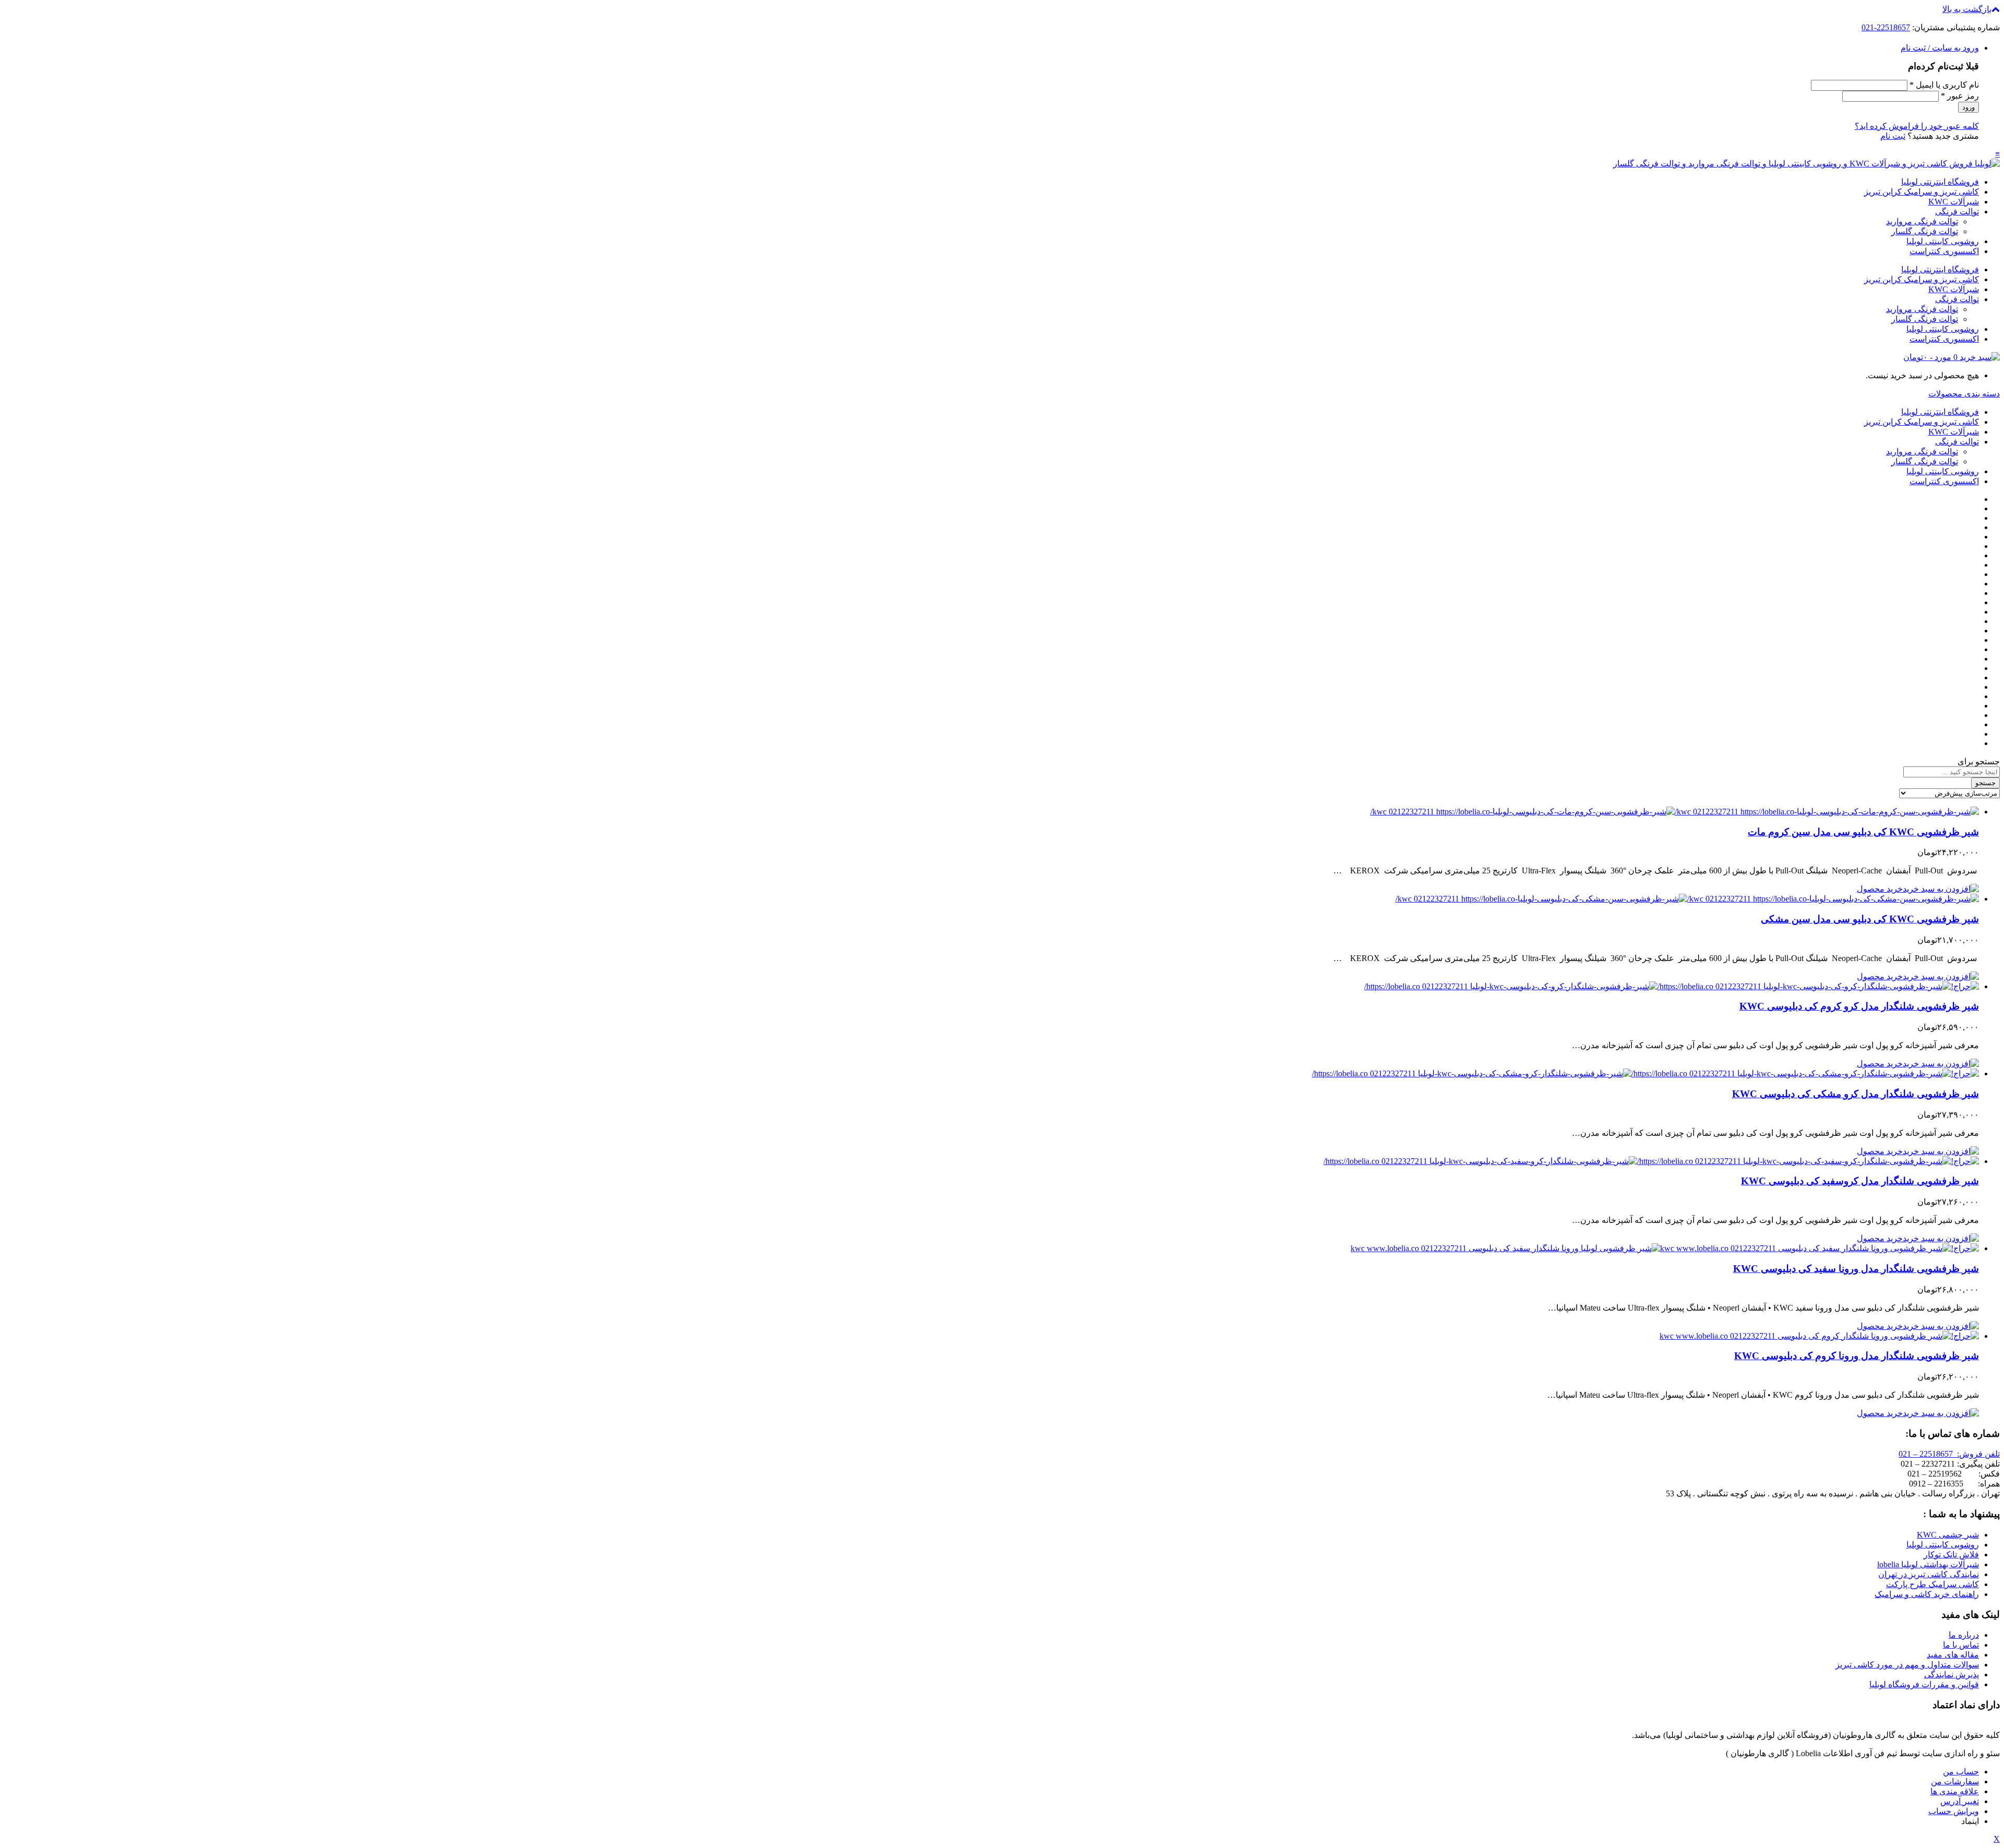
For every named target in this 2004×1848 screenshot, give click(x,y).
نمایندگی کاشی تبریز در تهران (1929, 1574)
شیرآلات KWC (1954, 202)
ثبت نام (1893, 136)
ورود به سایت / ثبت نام (1940, 48)
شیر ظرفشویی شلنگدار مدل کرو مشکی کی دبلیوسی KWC (1856, 1094)
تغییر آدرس (1960, 1801)
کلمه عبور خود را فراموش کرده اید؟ (1917, 126)
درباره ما (1964, 1635)
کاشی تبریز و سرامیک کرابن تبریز (1922, 192)
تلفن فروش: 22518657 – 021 (1949, 1454)
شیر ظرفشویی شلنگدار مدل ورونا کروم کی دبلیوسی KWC (1857, 1356)
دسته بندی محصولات (1964, 394)
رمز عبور (1960, 96)
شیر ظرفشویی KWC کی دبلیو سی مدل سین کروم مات (1863, 832)
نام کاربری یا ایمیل (1944, 85)
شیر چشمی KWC (1948, 1535)
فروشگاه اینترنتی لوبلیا (1940, 182)
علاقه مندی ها (1955, 1791)
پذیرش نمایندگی (1952, 1675)
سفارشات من (1955, 1781)
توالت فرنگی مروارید (1922, 221)
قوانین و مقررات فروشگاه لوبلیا (1924, 1684)
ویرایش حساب (1954, 1811)
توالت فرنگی (1957, 212)
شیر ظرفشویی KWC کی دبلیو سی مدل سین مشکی (1870, 919)
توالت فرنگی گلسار (1925, 231)
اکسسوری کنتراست (1944, 251)
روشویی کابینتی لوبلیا (1943, 241)
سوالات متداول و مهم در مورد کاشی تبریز (1907, 1665)
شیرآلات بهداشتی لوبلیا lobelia (1928, 1564)
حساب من (1961, 1772)
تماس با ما (1961, 1645)
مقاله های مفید (1953, 1655)
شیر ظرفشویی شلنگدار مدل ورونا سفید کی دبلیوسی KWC (1856, 1269)
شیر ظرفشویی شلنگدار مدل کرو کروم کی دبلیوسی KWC (1859, 1006)
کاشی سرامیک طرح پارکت (1933, 1584)
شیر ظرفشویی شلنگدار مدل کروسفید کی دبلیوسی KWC (1860, 1181)
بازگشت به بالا (1967, 9)
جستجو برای (1979, 761)
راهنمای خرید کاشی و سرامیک (1927, 1594)
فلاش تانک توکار (1951, 1555)
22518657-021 (1886, 27)
